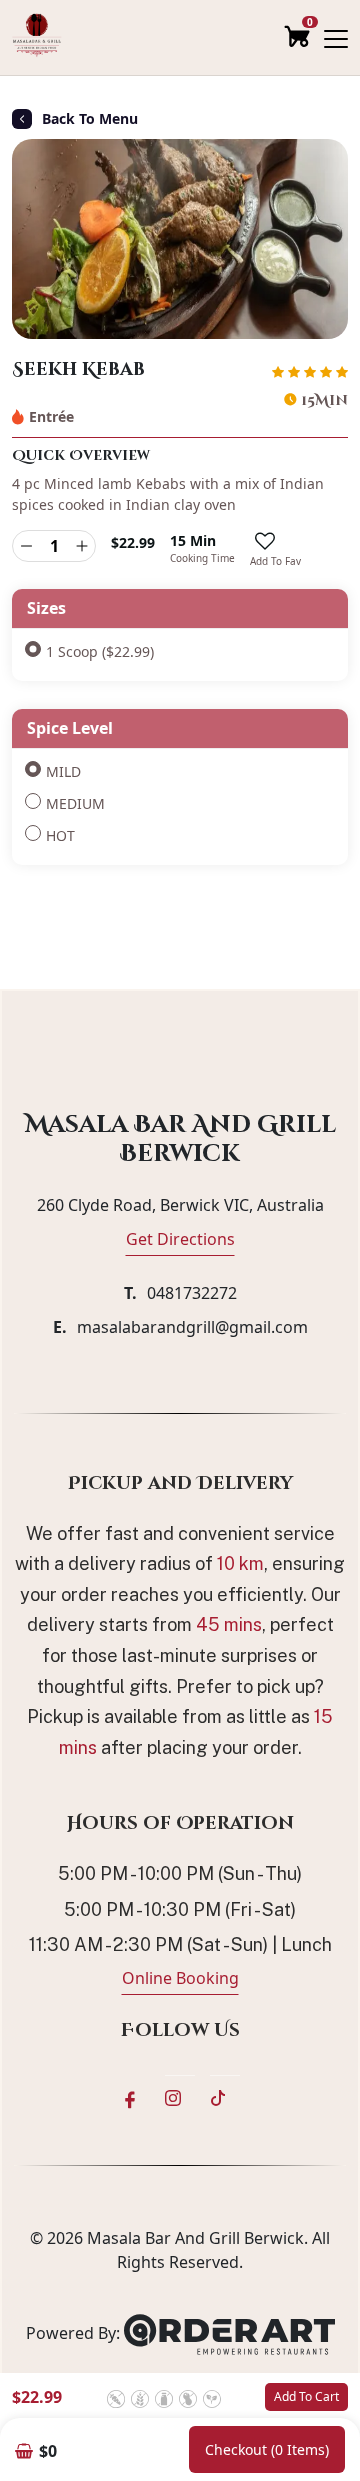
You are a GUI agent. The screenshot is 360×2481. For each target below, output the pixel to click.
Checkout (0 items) (267, 2449)
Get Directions (180, 1239)
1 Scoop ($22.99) (100, 651)
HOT (60, 835)
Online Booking (180, 1978)
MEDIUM (75, 803)
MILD (63, 771)
